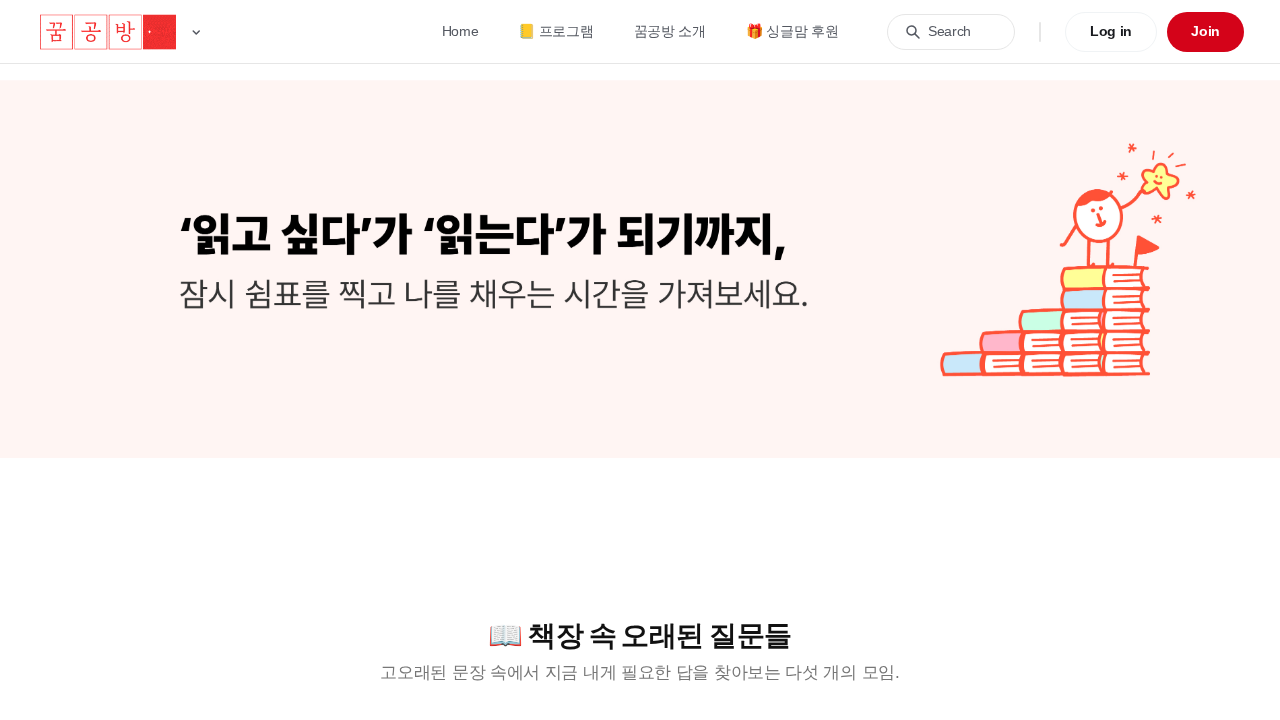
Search (949, 31)
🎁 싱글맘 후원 (792, 31)
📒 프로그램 (555, 31)
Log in (1111, 31)
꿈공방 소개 (670, 31)
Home (460, 31)
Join (1205, 31)
